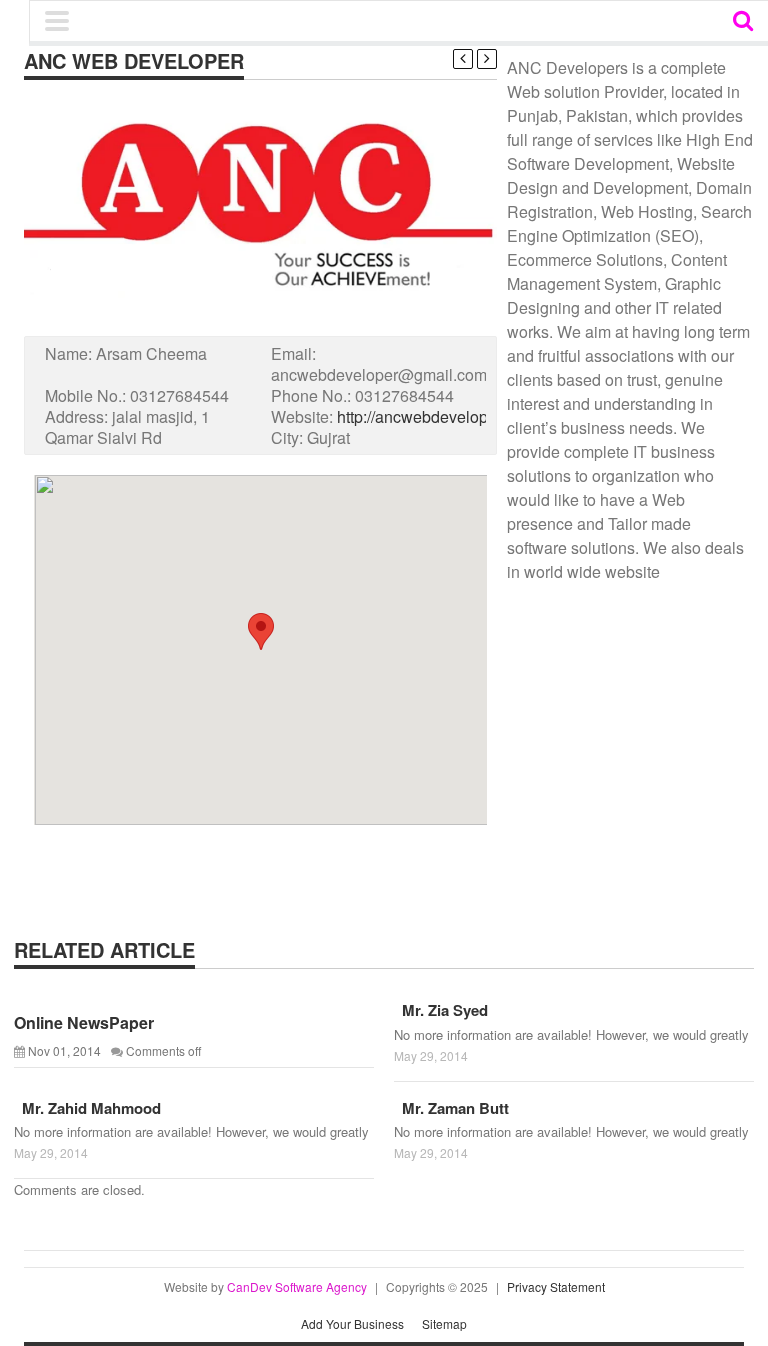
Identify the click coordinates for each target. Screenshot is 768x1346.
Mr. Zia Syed (441, 1010)
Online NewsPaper (84, 1022)
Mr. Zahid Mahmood (87, 1108)
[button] (261, 631)
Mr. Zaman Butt (451, 1108)
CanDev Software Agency (297, 1286)
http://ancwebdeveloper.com (436, 416)
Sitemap (444, 1323)
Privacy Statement (556, 1286)
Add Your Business (352, 1323)
